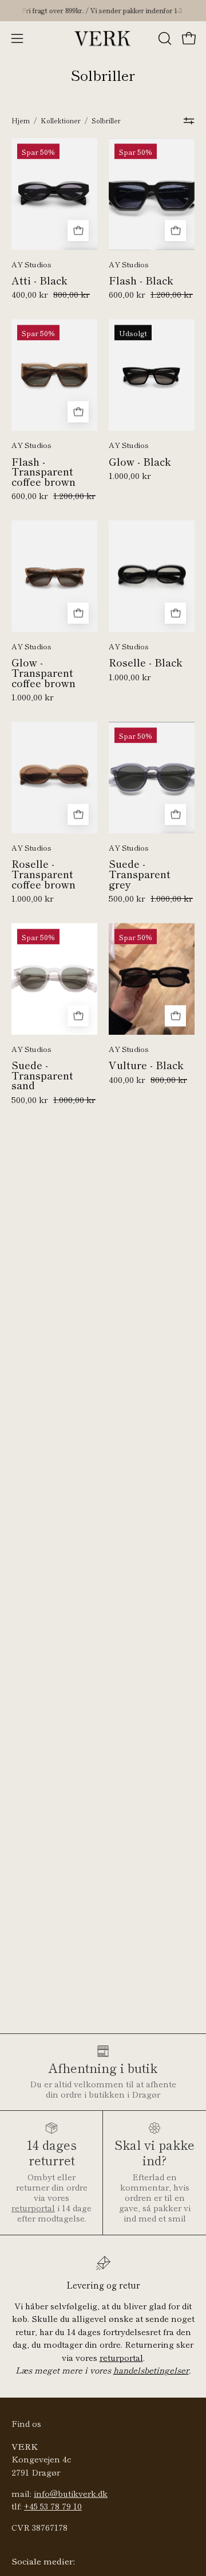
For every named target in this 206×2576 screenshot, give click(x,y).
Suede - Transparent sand (42, 1075)
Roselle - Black (146, 662)
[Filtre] (189, 121)
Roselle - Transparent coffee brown (43, 874)
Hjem (21, 120)
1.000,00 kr (130, 476)
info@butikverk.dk (71, 2493)
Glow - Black (140, 462)
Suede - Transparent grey (140, 874)
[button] (164, 38)
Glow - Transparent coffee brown (43, 673)
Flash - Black (141, 280)
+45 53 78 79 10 (53, 2506)
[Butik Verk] (103, 38)
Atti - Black (39, 280)
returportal (33, 2207)
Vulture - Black (146, 1065)
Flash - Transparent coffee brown (43, 472)
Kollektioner (61, 120)
